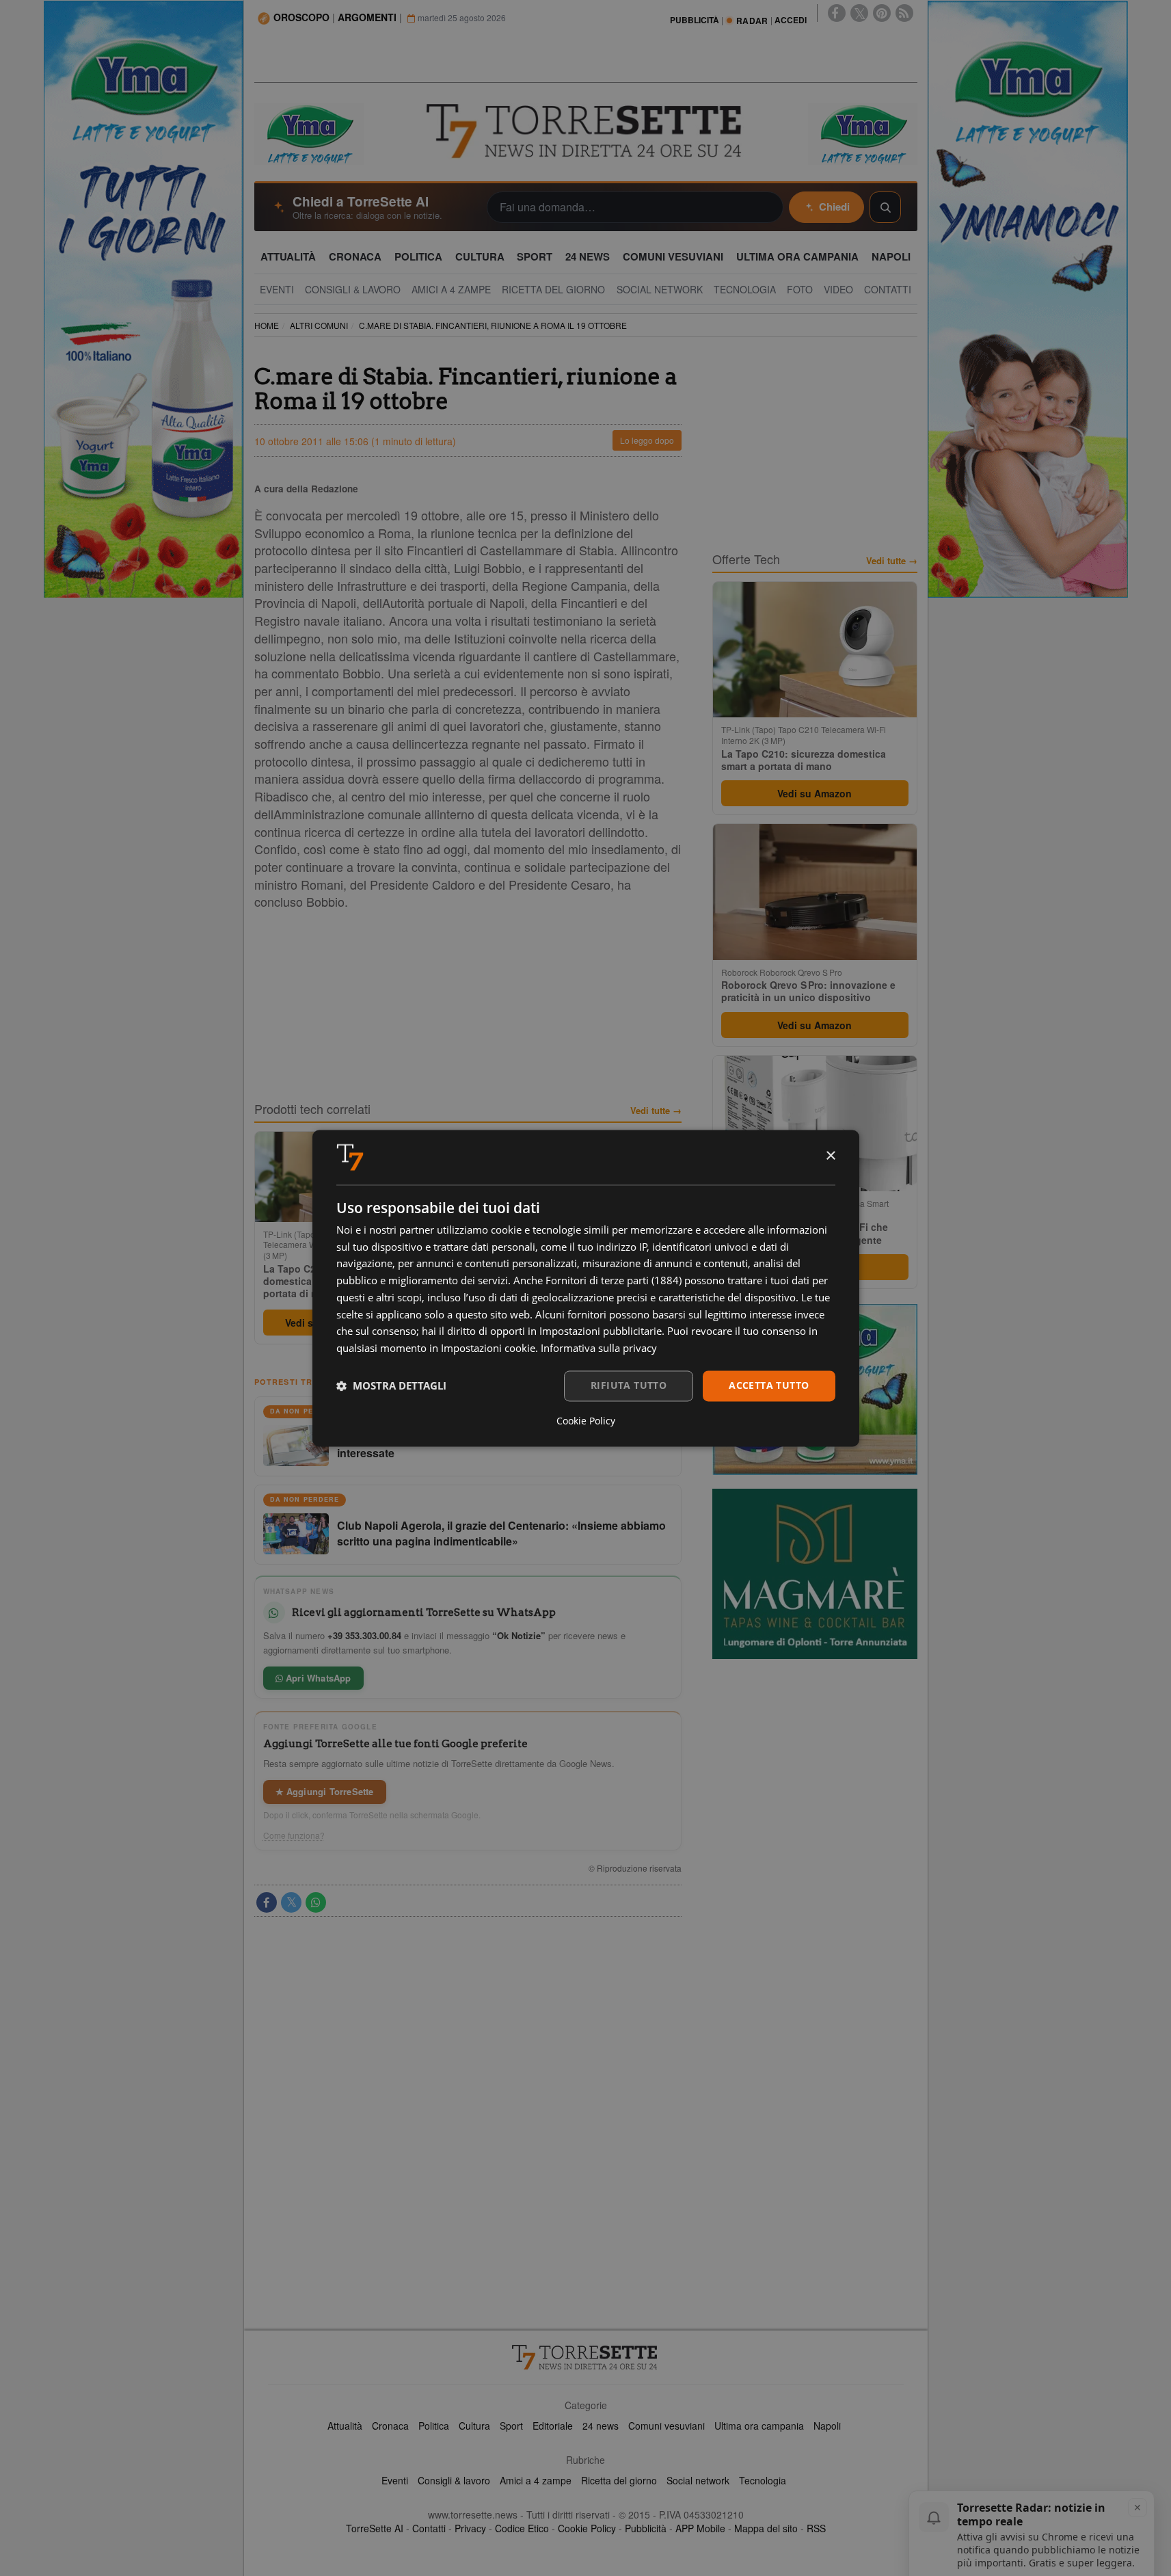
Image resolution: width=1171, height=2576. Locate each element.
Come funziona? (294, 1835)
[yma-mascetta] (309, 133)
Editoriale (553, 2426)
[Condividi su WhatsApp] (316, 1902)
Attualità (345, 2426)
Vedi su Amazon (815, 793)
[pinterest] (882, 13)
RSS (816, 2528)
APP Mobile (700, 2528)
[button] (391, 1386)
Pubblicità (646, 2528)
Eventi (395, 2480)
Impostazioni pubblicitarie (601, 1331)
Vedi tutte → (656, 1111)
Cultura (474, 2426)
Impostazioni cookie (488, 1349)
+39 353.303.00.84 (364, 1635)
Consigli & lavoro (454, 2480)
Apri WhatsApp (317, 1678)
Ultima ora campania (759, 2426)
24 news (601, 2426)
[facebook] (837, 13)
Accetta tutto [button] (769, 1385)
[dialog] (586, 1288)
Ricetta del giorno (619, 2480)
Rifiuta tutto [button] (629, 1385)
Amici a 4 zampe (536, 2480)
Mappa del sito (766, 2528)
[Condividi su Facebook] (267, 1902)
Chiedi (834, 207)
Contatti (429, 2528)
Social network (698, 2480)
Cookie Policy (587, 2528)
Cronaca (390, 2426)
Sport (511, 2426)
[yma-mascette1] (863, 133)
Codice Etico (522, 2528)
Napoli (827, 2426)
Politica (434, 2426)
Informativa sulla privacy (599, 1349)
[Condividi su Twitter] (291, 1902)
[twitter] (859, 13)
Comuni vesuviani (667, 2426)
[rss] (904, 13)
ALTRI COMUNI (319, 325)
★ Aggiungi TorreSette (325, 1791)
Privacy (470, 2528)
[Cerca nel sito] (885, 207)
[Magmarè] (815, 1574)
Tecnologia (763, 2480)
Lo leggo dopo (647, 440)
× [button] (830, 1156)
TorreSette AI (375, 2528)
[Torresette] (586, 131)
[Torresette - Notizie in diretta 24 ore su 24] (586, 2357)
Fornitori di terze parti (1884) (614, 1281)
